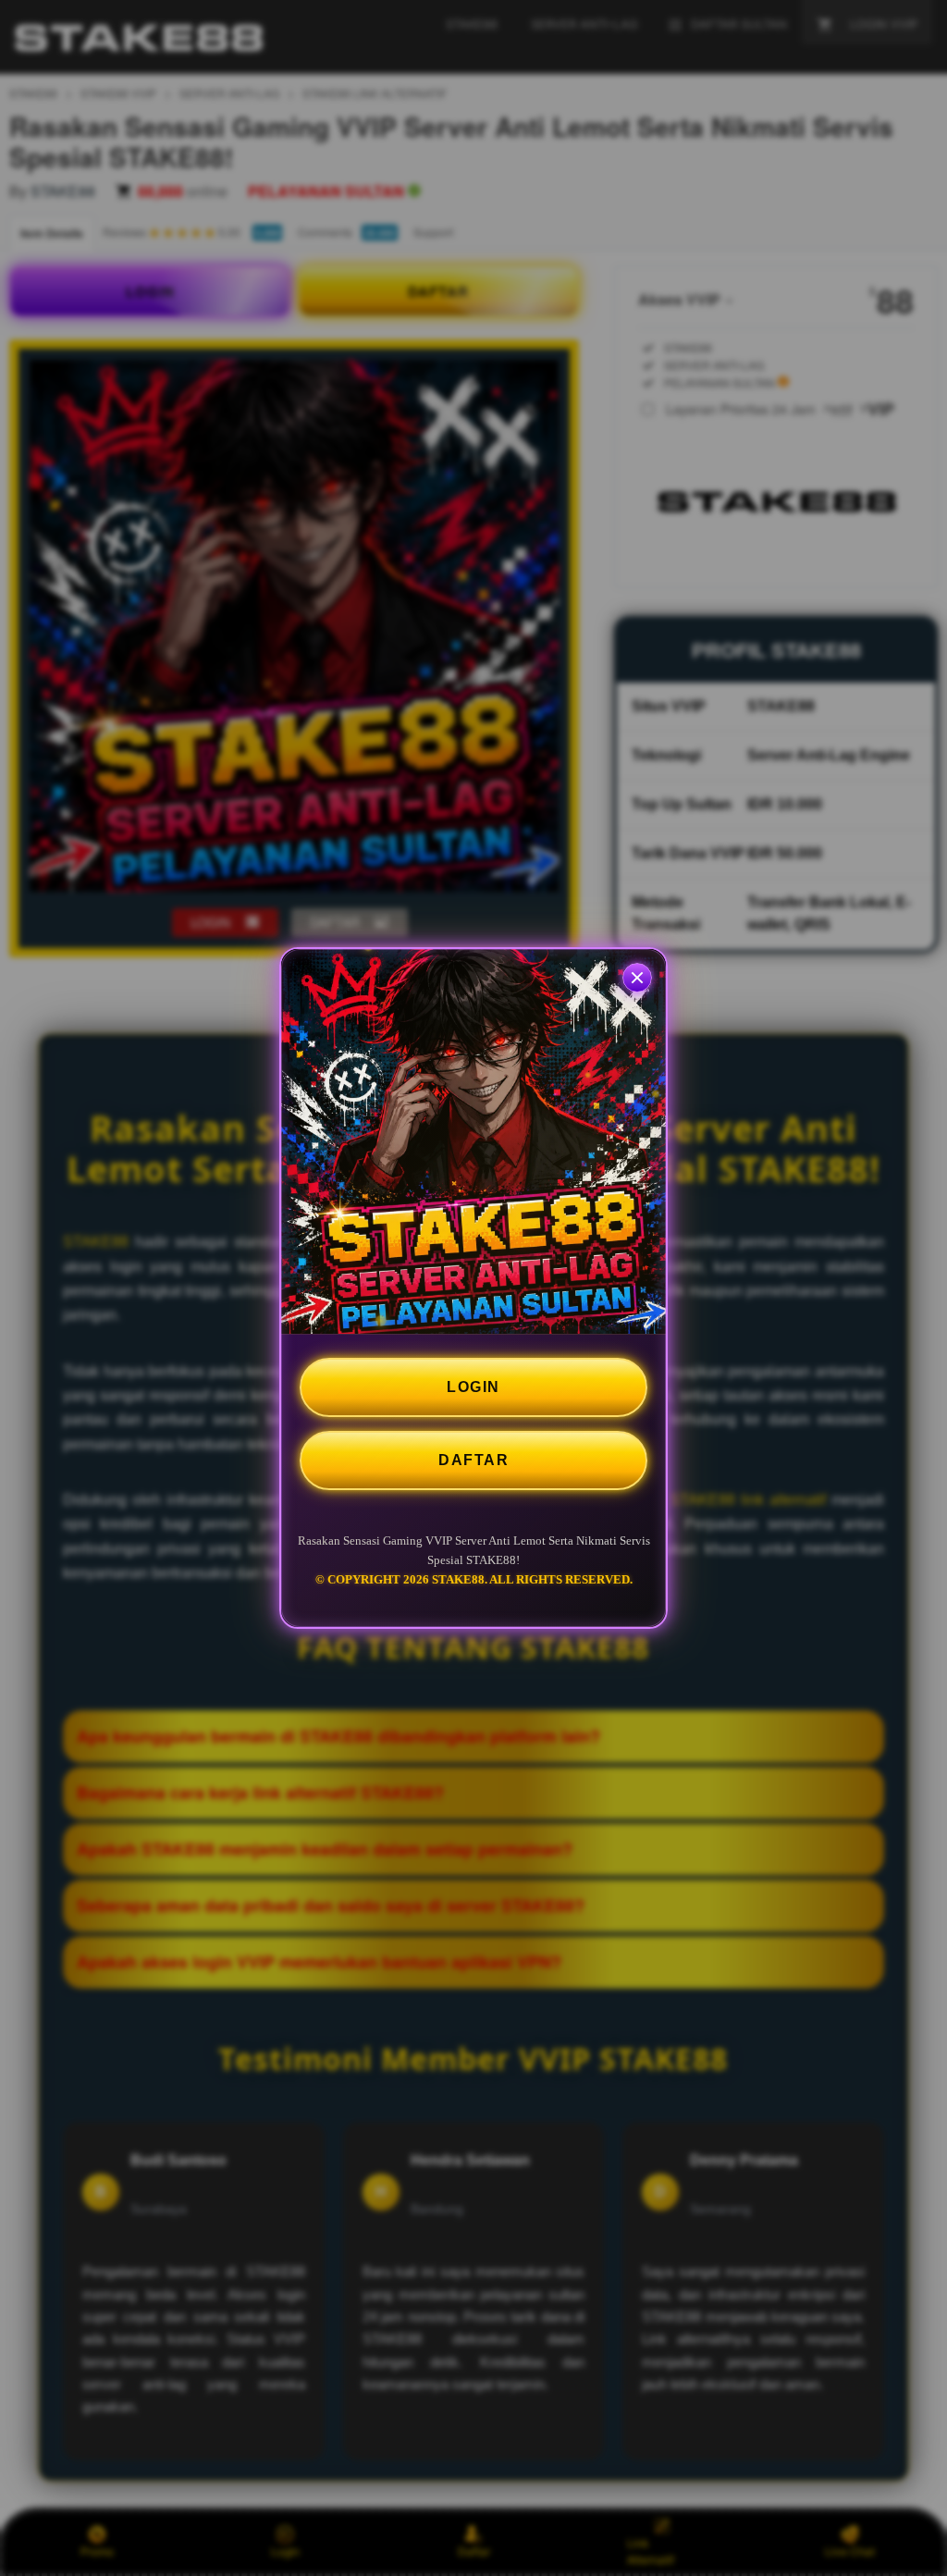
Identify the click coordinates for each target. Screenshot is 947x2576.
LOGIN (473, 1387)
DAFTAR (473, 1460)
